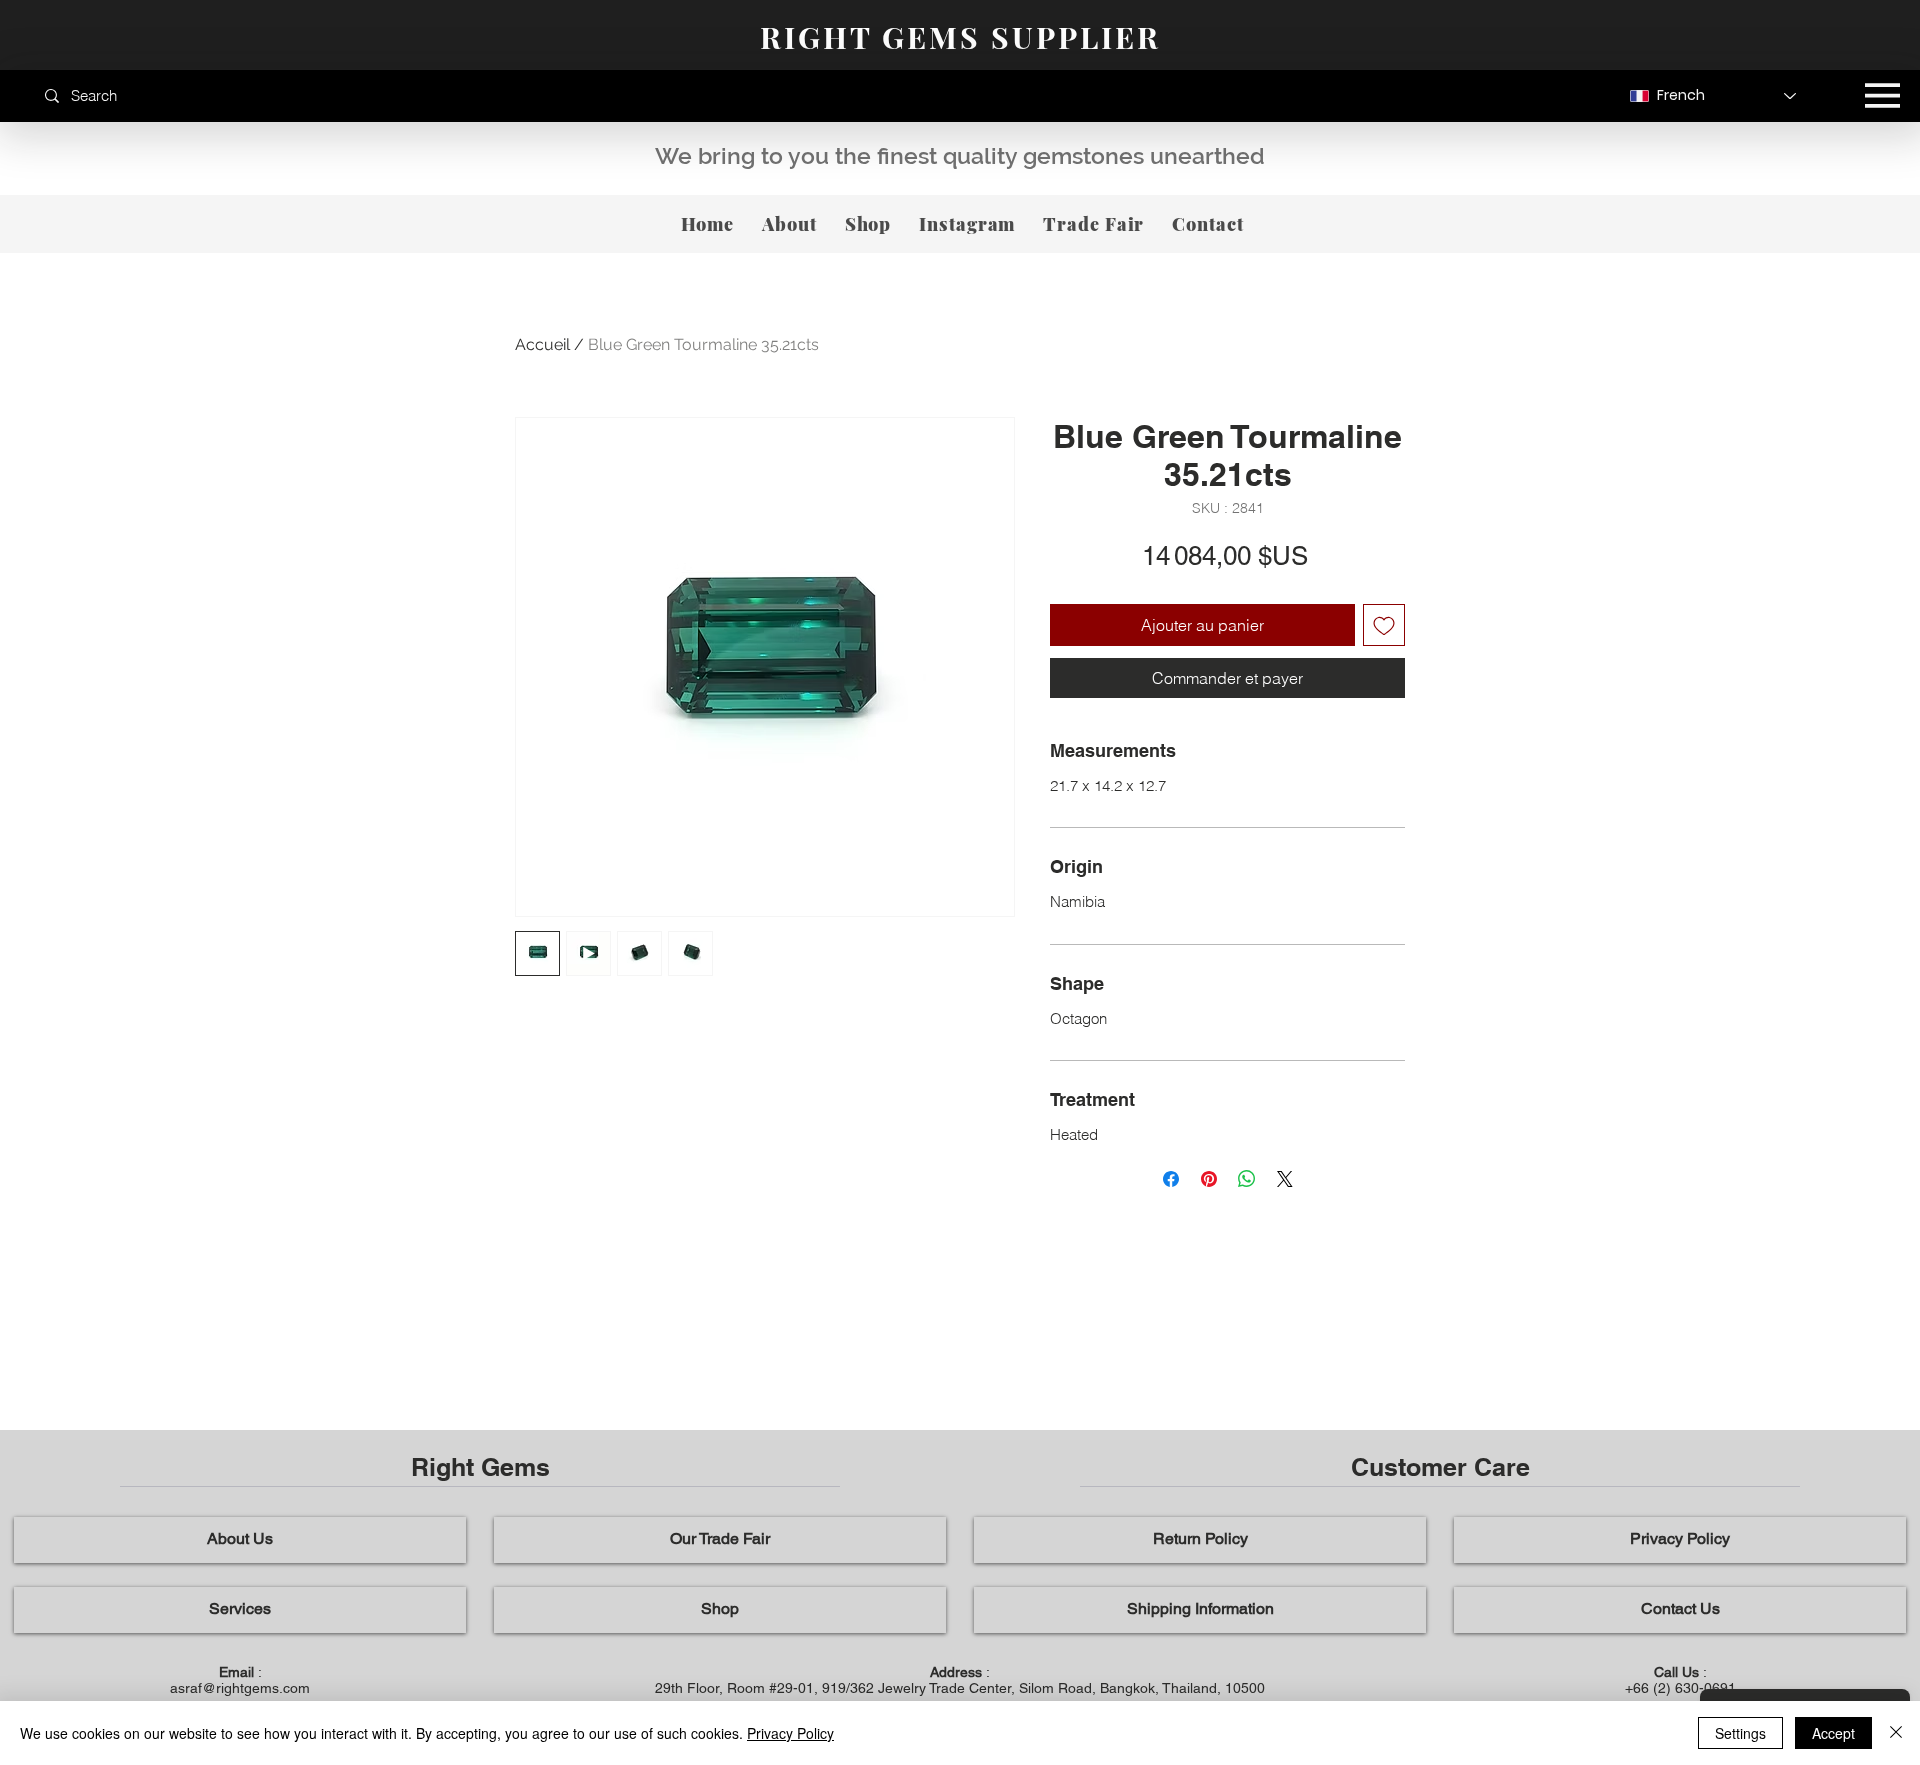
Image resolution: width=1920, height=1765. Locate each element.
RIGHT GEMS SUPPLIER (960, 37)
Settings (1740, 1733)
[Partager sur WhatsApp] (1247, 1179)
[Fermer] (1896, 1733)
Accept (1833, 1733)
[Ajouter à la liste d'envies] (1384, 625)
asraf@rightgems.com (240, 1688)
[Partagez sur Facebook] (1171, 1179)
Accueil (542, 344)
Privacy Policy (790, 1733)
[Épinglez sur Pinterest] (1209, 1179)
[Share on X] (1285, 1179)
